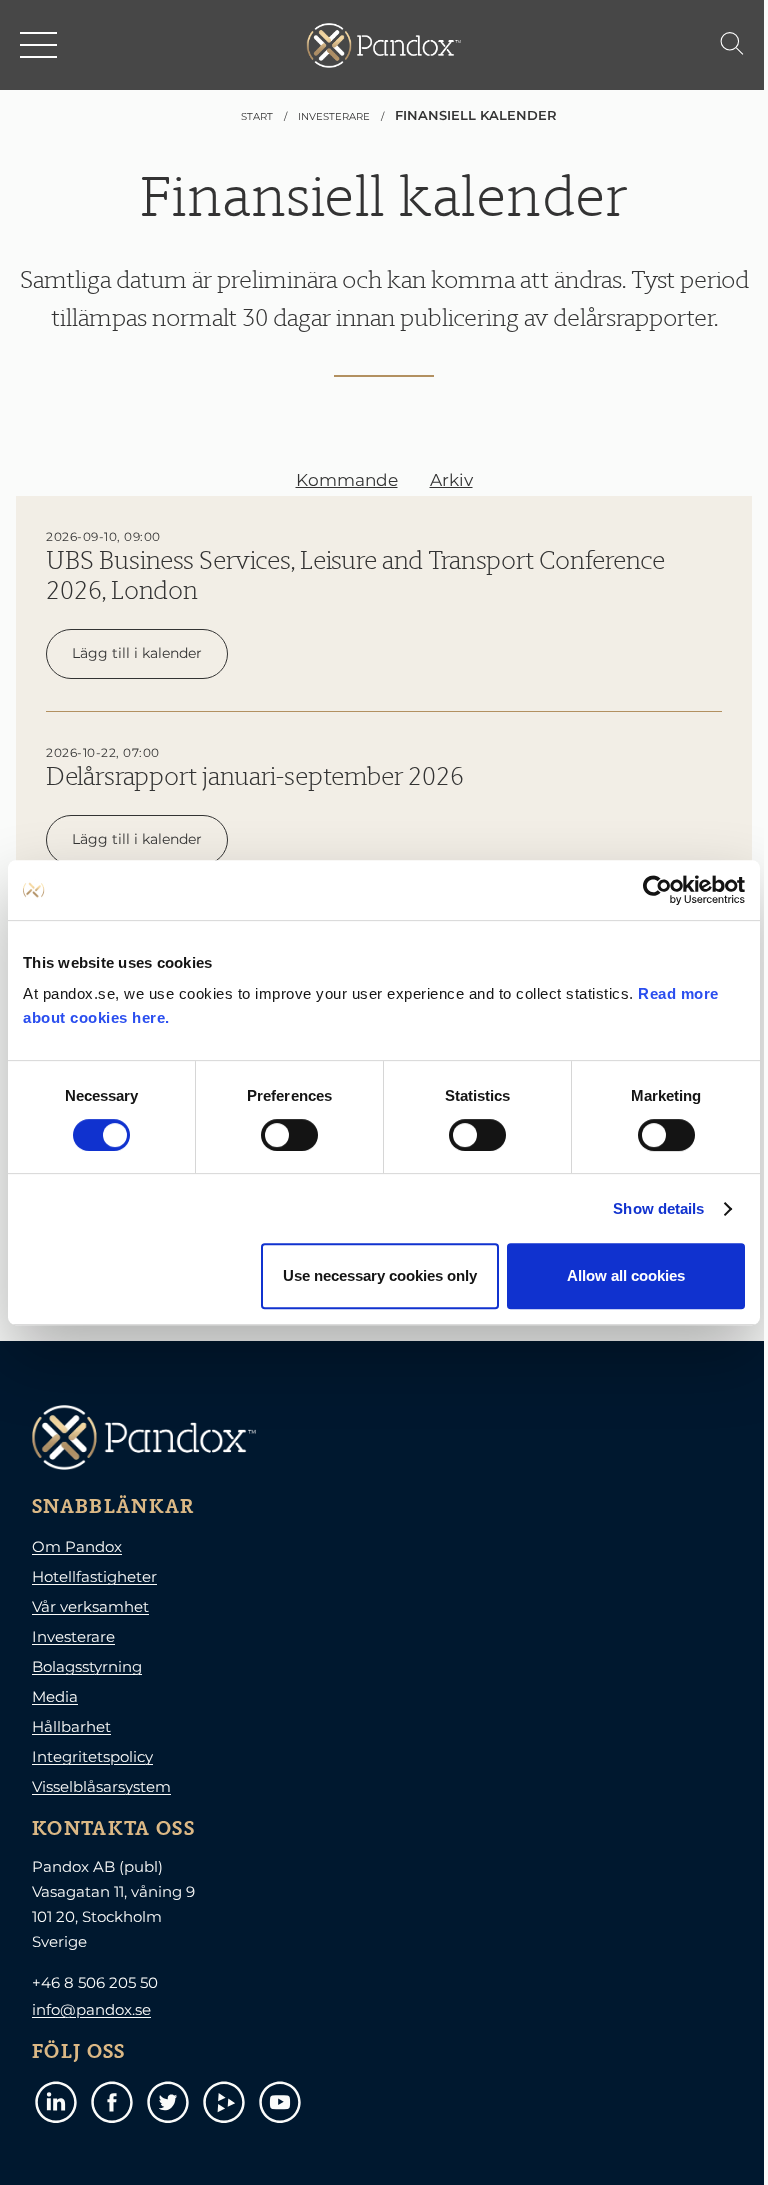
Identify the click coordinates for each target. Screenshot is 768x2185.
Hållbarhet (71, 1726)
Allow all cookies (626, 1275)
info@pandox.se (91, 2009)
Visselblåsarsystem (101, 1786)
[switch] (289, 1135)
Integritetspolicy (92, 1756)
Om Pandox (77, 1546)
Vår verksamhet (90, 1606)
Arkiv (451, 480)
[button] (40, 45)
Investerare (73, 1636)
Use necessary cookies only (380, 1275)
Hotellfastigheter (94, 1576)
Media (55, 1696)
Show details (658, 1208)
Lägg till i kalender (137, 653)
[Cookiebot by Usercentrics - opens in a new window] (657, 890)
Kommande (347, 480)
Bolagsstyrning (87, 1666)
